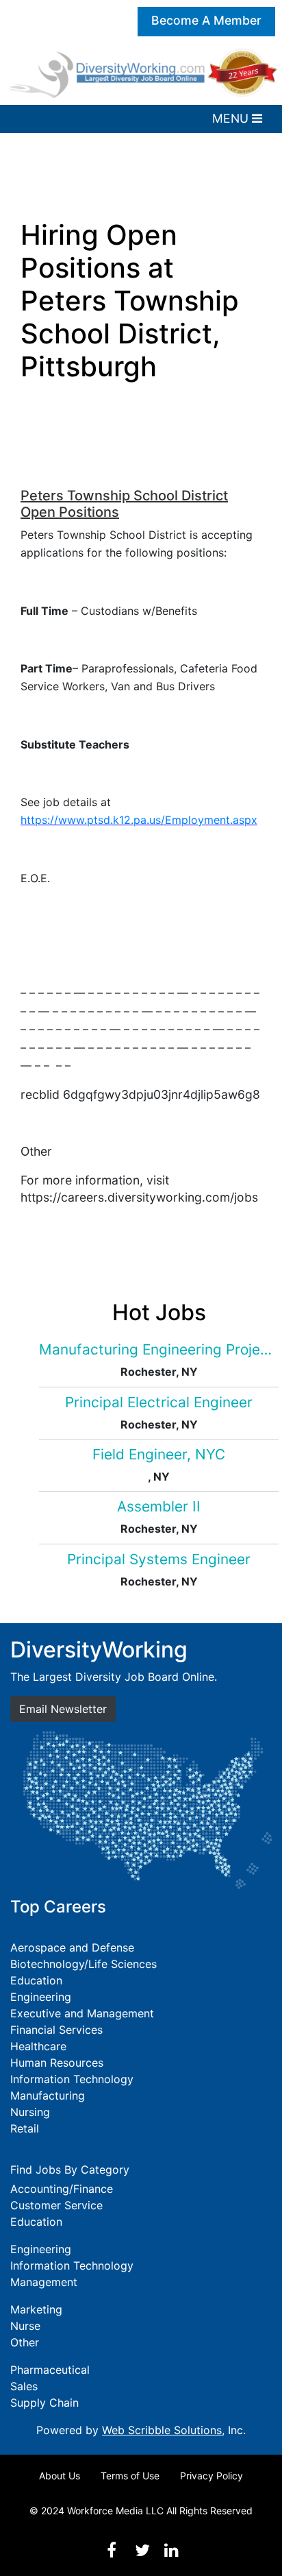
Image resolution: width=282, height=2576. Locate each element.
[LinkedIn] (171, 2550)
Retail (25, 2128)
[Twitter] (142, 2550)
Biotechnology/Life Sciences (84, 1964)
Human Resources (57, 2063)
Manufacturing (48, 2095)
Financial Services (56, 2030)
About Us (60, 2476)
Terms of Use (130, 2476)
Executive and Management (82, 2013)
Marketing (36, 2309)
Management (44, 2282)
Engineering (41, 1997)
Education (36, 1980)
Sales (24, 2386)
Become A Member (206, 20)
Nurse (25, 2326)
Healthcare (38, 2046)
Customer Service (56, 2205)
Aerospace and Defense (72, 1947)
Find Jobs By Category (70, 2170)
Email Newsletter (63, 1709)
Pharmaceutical (50, 2370)
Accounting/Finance (62, 2189)
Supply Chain (44, 2403)
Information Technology (72, 2079)
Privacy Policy (211, 2476)
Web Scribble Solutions (162, 2430)
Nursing (30, 2112)
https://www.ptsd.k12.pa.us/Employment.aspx (139, 820)
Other (25, 2342)
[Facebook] (112, 2550)
